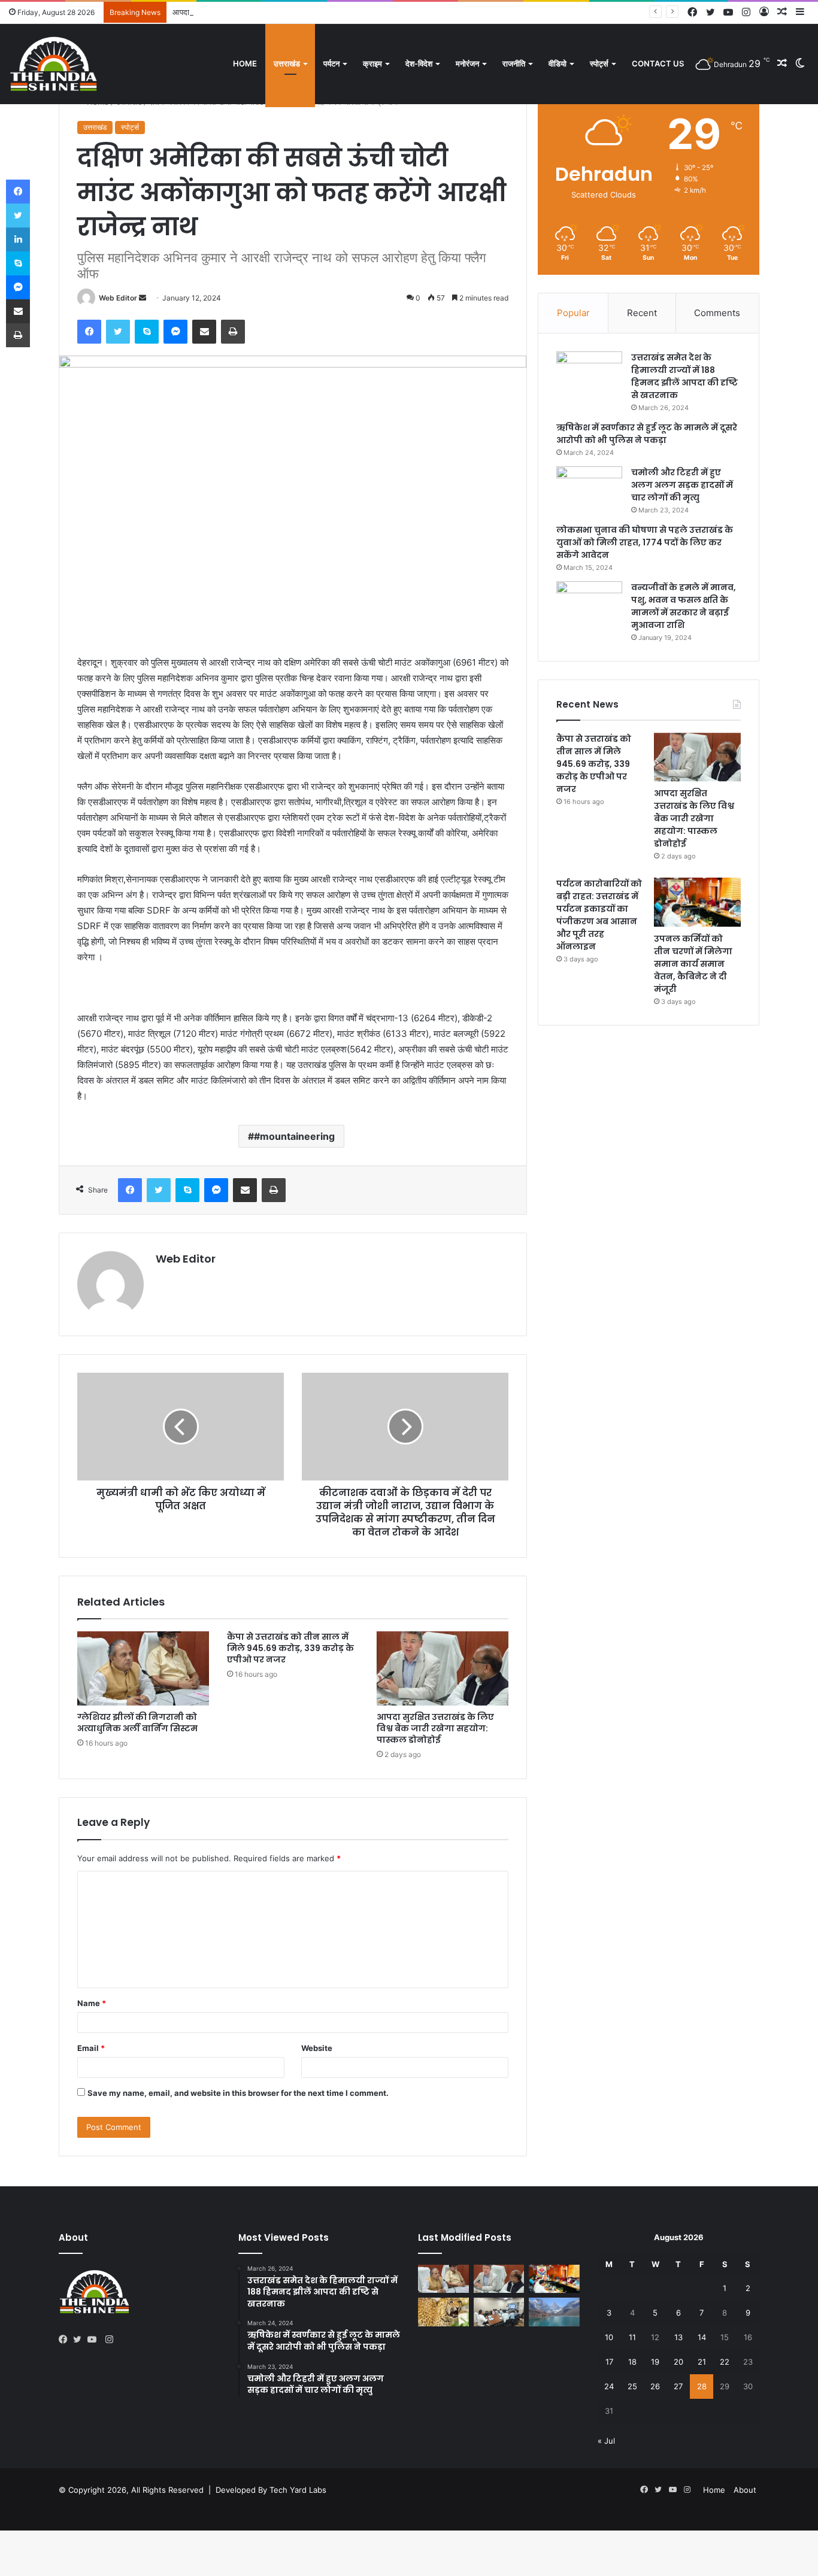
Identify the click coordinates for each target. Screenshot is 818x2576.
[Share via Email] (204, 332)
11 (632, 2337)
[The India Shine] (54, 64)
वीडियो (558, 63)
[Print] (233, 332)
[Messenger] (175, 332)
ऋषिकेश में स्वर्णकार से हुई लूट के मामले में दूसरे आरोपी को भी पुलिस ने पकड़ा (647, 434)
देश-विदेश (419, 63)
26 (655, 2386)
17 (609, 2362)
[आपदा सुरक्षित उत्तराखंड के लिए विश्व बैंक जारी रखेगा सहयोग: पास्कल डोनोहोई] (443, 1668)
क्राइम (372, 63)
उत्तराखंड (287, 63)
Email (91, 2048)
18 (632, 2362)
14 (702, 2337)
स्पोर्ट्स (599, 63)
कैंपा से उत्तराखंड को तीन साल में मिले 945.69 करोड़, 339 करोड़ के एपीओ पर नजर (290, 1648)
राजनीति (514, 63)
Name (92, 2003)
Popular (573, 313)
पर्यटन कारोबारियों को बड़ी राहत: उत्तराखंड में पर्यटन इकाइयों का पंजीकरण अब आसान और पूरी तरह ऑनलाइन (599, 915)
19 (655, 2362)
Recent (642, 313)
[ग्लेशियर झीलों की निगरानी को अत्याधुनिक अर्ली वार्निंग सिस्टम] (143, 1668)
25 (632, 2386)
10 (609, 2337)
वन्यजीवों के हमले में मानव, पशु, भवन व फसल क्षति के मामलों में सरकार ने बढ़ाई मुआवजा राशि (684, 606)
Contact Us (658, 63)
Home (245, 63)
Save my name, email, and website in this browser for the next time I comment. (238, 2093)
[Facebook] (89, 332)
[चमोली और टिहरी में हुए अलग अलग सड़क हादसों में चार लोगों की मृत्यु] (589, 489)
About (745, 2490)
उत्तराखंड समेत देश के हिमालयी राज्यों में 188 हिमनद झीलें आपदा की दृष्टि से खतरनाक (684, 376)
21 (702, 2362)
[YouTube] (95, 2340)
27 (678, 2386)
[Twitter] (118, 332)
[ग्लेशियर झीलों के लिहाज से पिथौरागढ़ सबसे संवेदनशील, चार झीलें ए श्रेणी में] (554, 2312)
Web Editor (118, 298)
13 (678, 2337)
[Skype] (147, 332)
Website (317, 2048)
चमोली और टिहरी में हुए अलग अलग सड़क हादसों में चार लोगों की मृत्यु (682, 485)
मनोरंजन (467, 63)
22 (725, 2362)
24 (609, 2386)
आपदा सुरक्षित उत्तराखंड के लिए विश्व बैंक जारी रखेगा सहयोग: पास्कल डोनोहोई (282, 12)
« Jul (606, 2441)
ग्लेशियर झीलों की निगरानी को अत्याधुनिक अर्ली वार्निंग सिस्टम (137, 1723)
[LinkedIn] (18, 239)
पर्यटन (331, 63)
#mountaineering (294, 1136)
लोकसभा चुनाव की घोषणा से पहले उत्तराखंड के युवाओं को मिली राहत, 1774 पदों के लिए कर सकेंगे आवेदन (645, 542)
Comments (717, 313)
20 (678, 2362)
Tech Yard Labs (298, 2490)
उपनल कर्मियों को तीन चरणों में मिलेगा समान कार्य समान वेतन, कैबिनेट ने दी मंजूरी (693, 964)
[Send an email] (143, 298)
